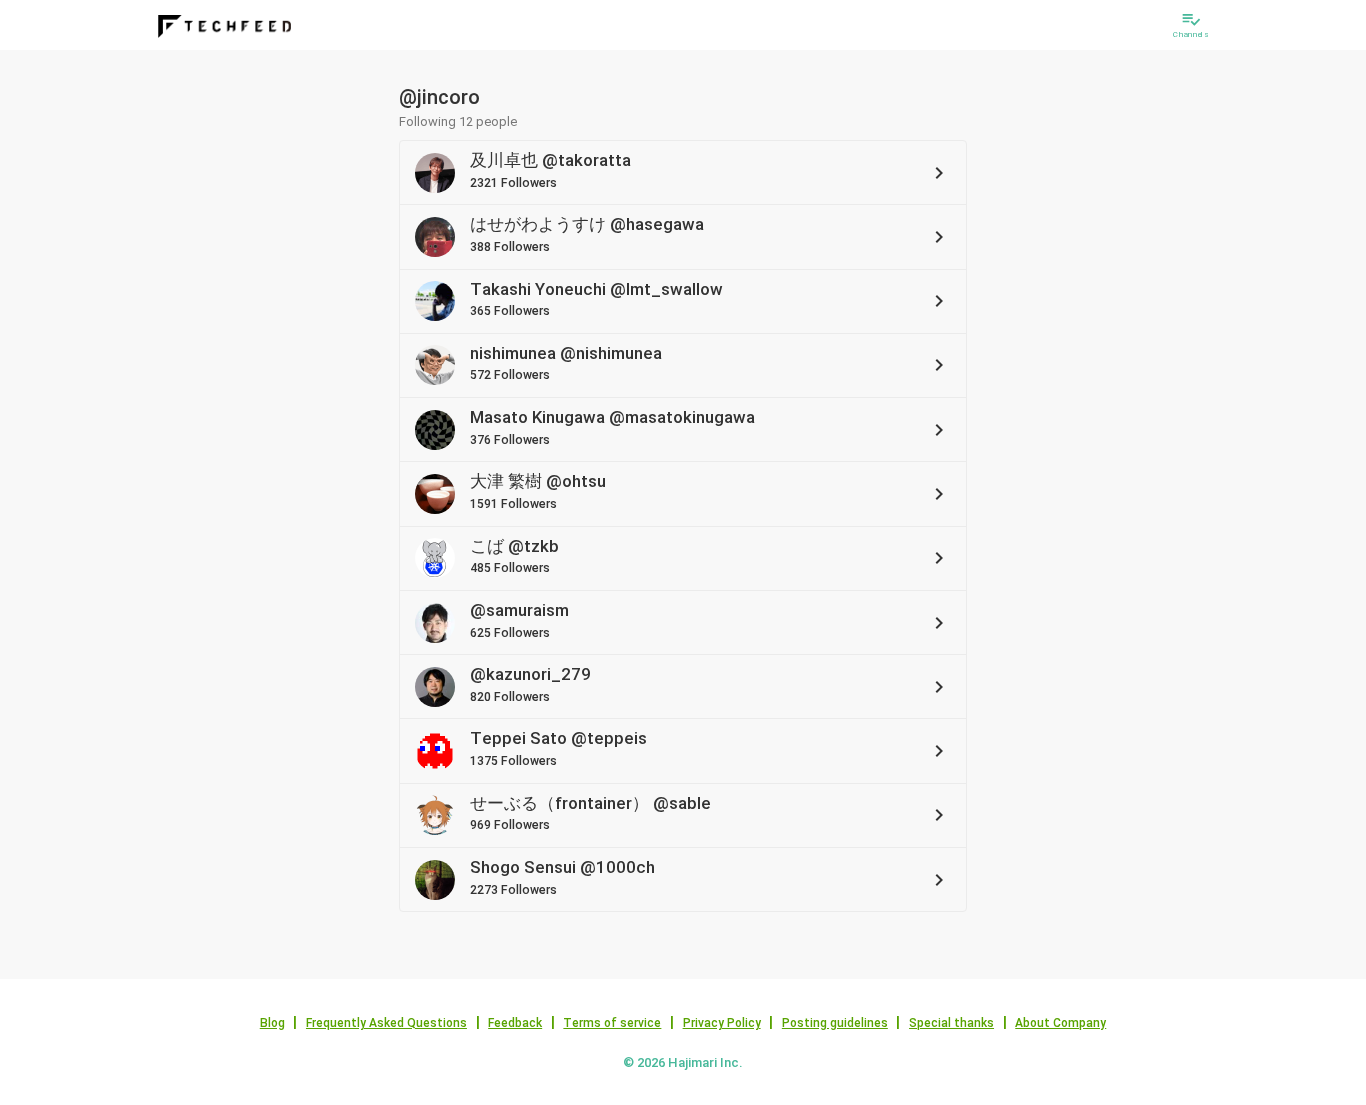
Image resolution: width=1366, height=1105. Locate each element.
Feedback (515, 1023)
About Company (1060, 1023)
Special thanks (951, 1023)
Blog (272, 1023)
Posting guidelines (835, 1023)
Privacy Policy (722, 1023)
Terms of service (612, 1023)
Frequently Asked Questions (386, 1023)
